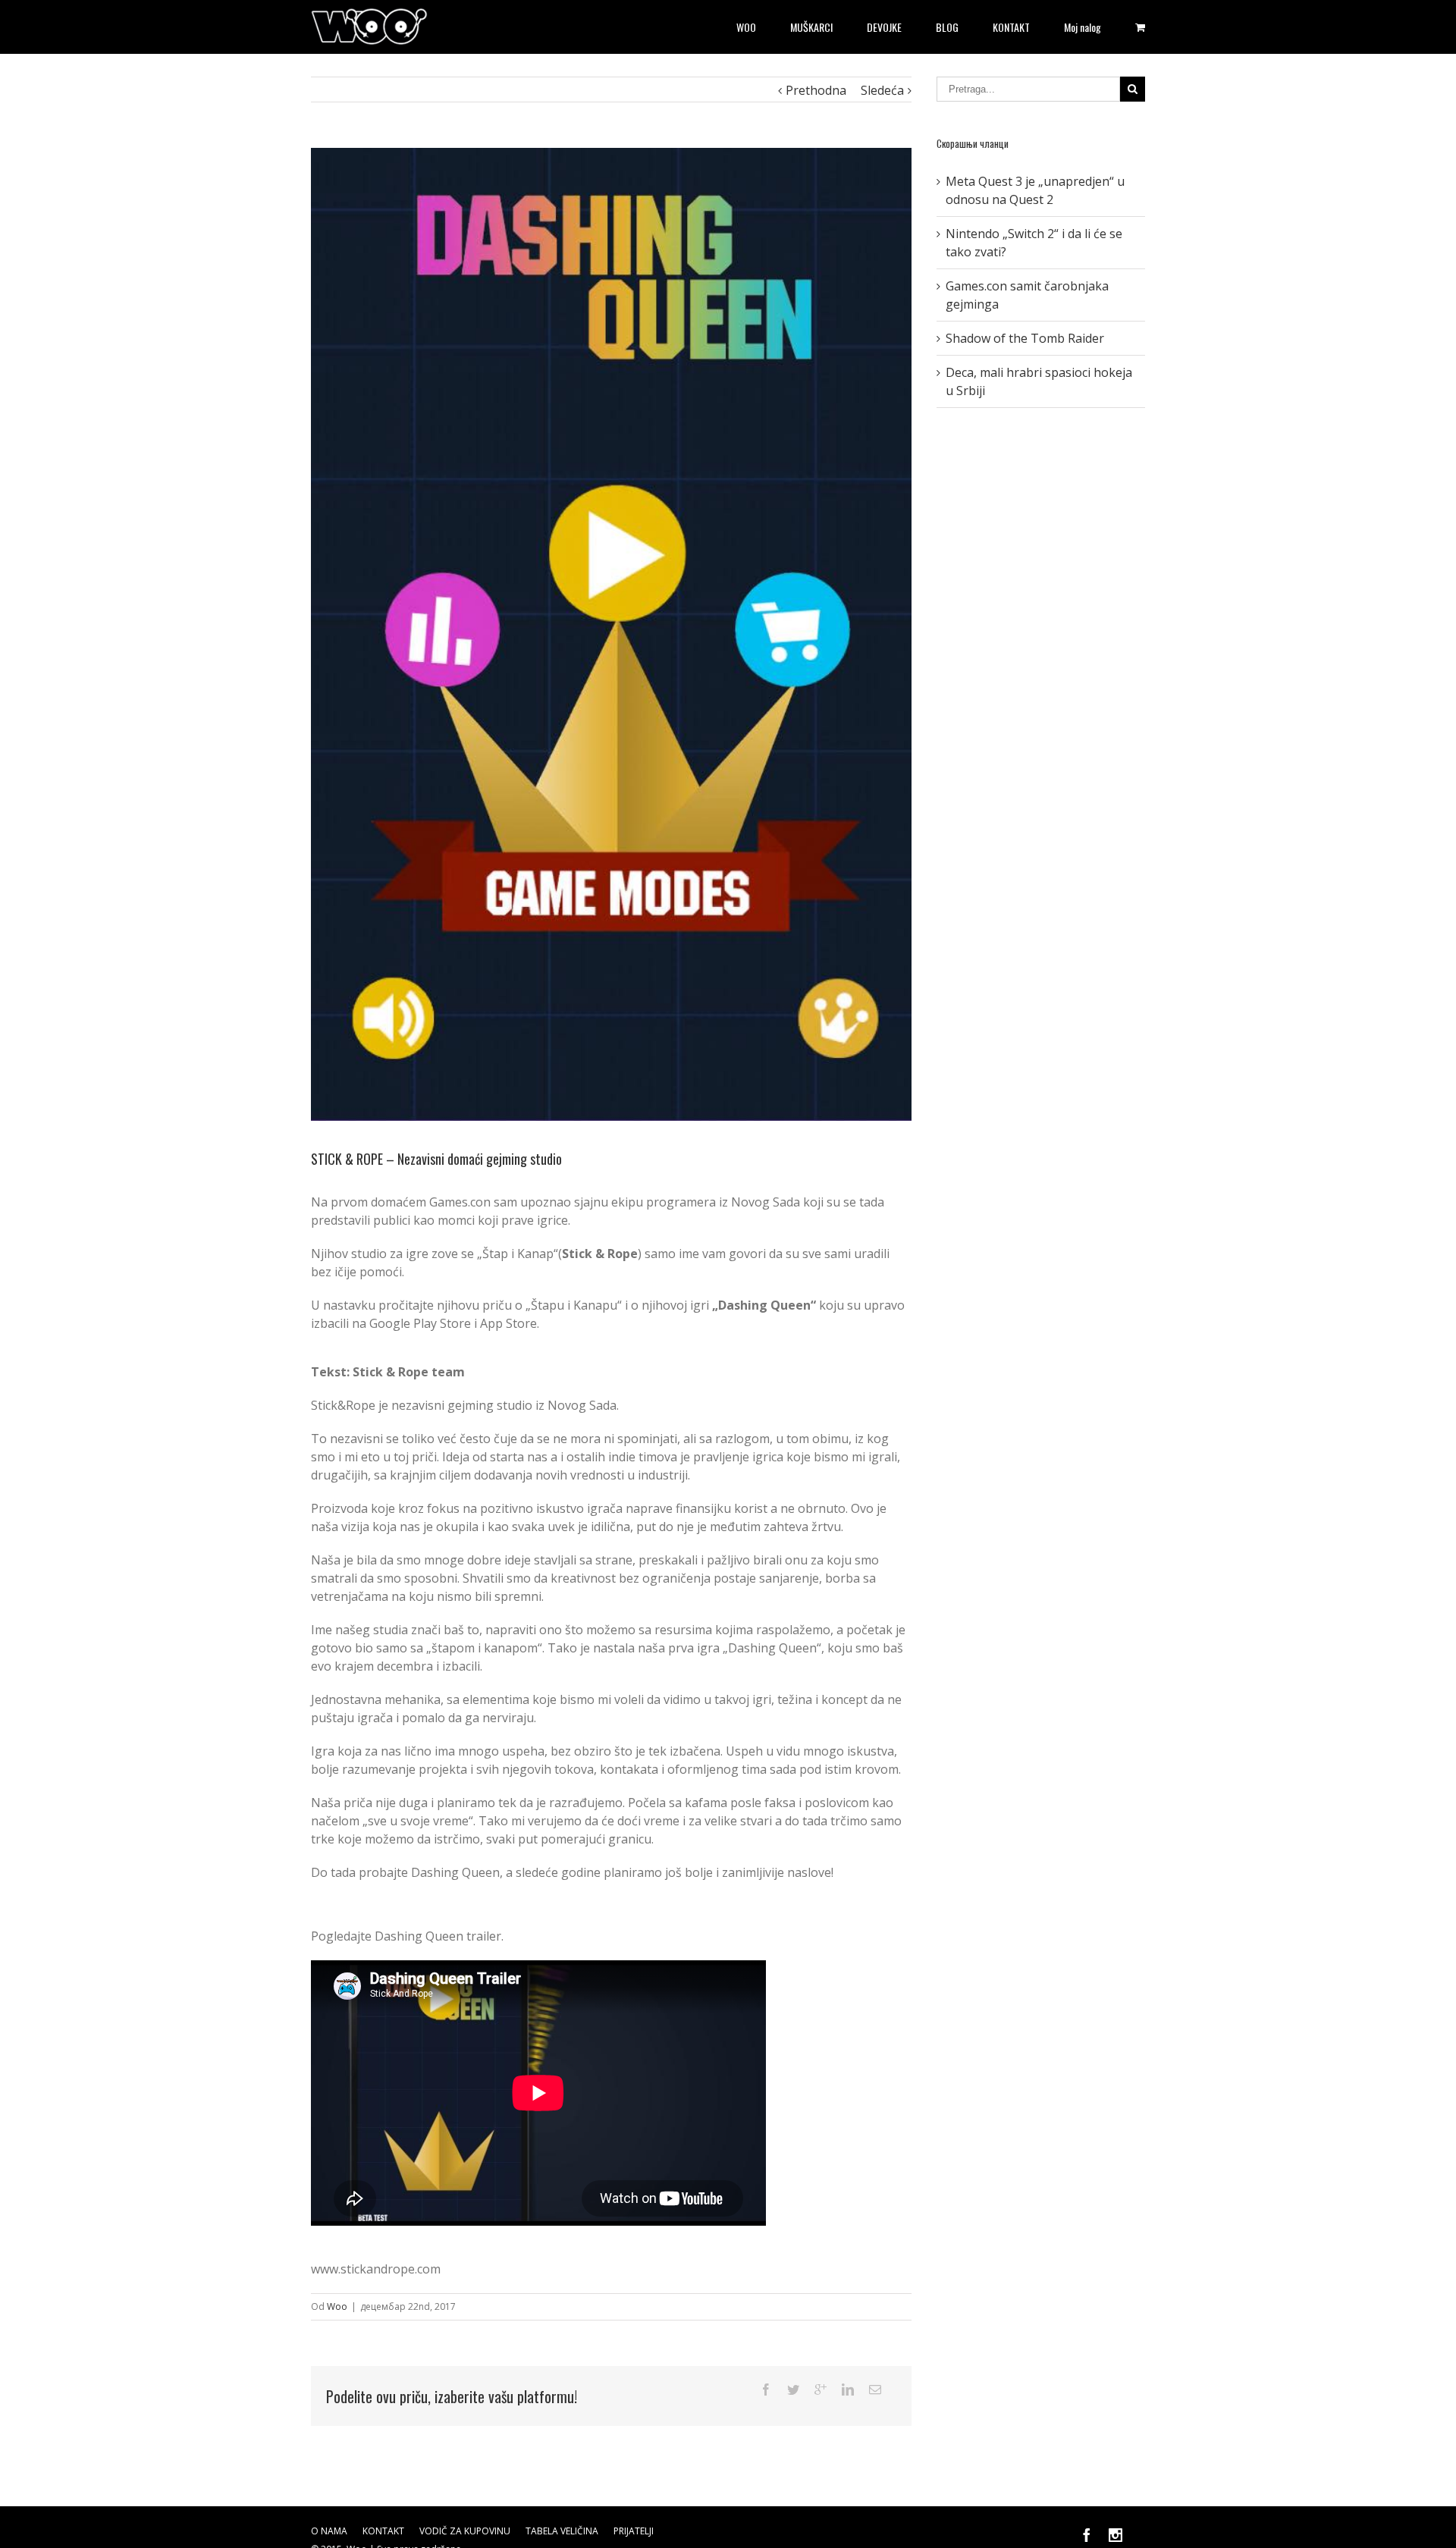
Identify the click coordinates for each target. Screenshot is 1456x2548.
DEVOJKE (884, 27)
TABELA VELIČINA (562, 2531)
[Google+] (821, 2390)
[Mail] (875, 2390)
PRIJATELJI (634, 2531)
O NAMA (329, 2531)
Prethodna (816, 90)
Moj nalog (1083, 27)
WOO (746, 27)
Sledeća (882, 90)
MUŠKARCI (811, 27)
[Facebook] (766, 2390)
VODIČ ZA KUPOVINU (465, 2531)
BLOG (947, 27)
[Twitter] (793, 2390)
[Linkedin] (848, 2390)
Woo (337, 2306)
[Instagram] (1116, 2535)
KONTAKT (1011, 27)
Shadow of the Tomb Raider (1025, 338)
